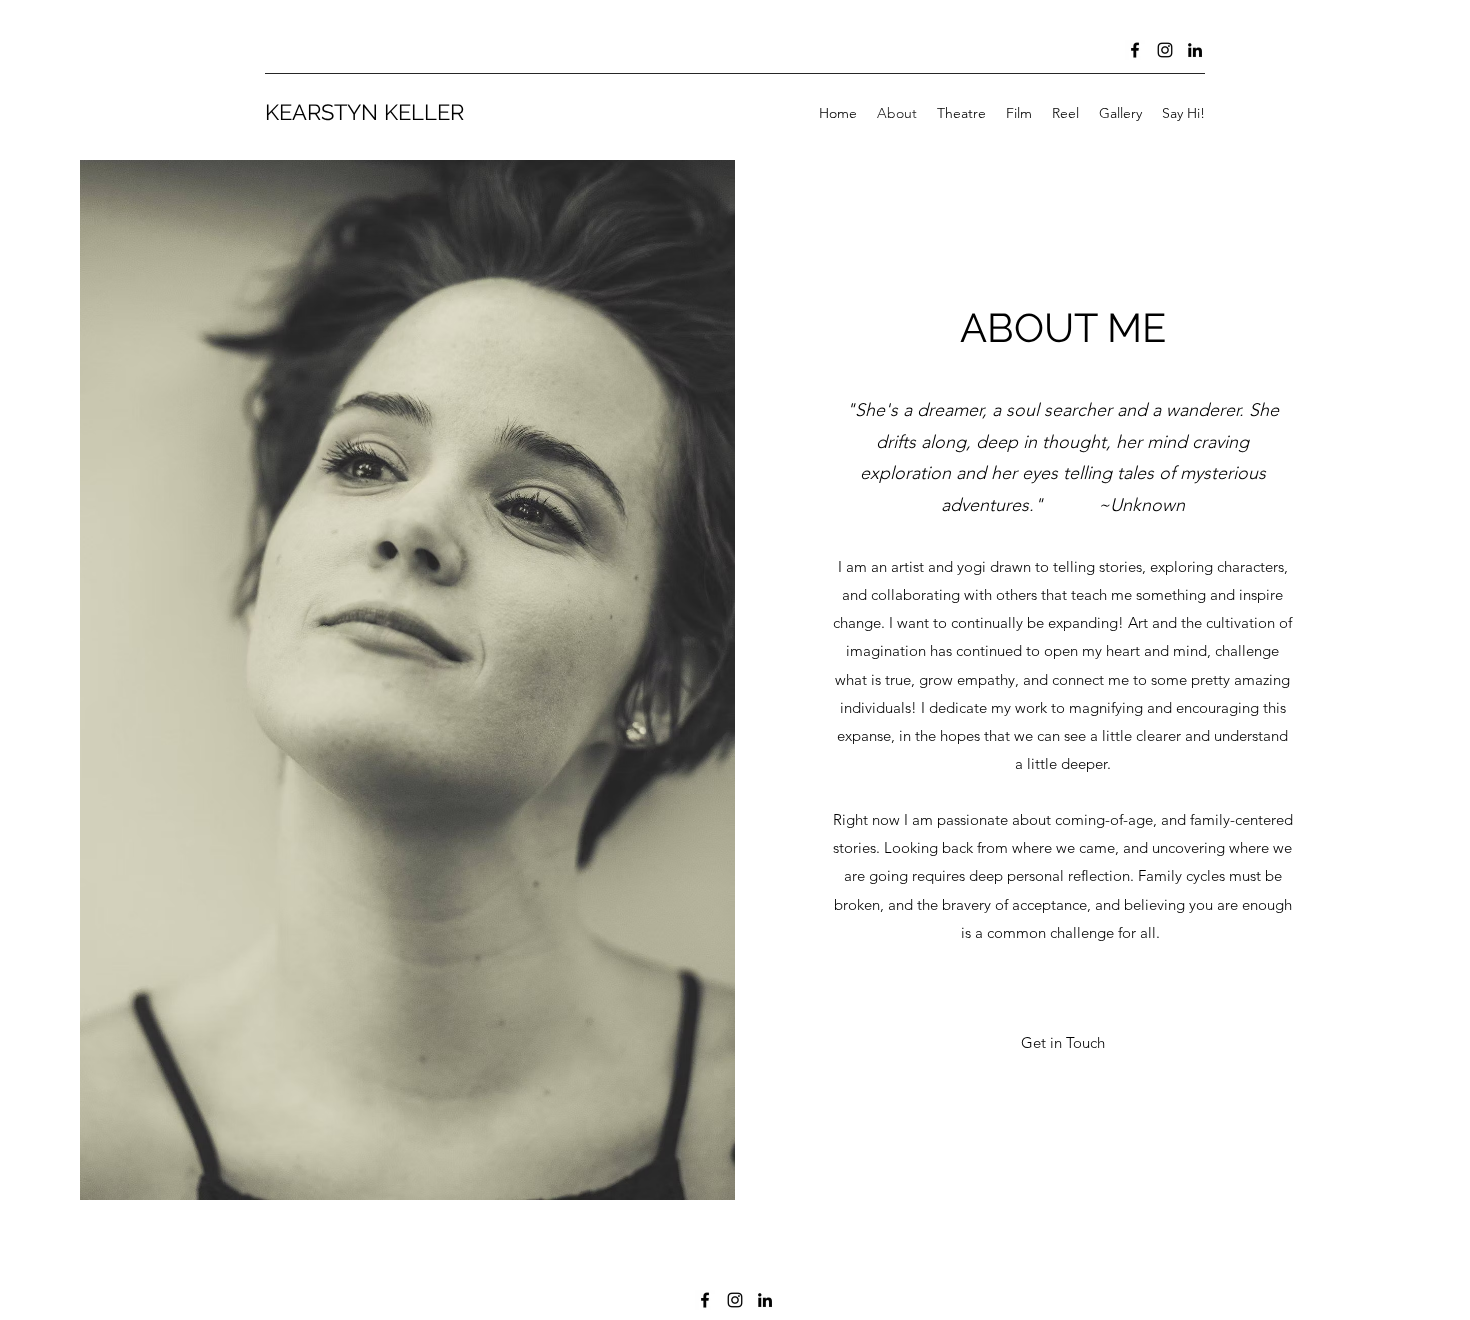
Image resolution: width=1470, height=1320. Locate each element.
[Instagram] (1165, 50)
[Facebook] (1135, 50)
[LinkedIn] (1195, 50)
